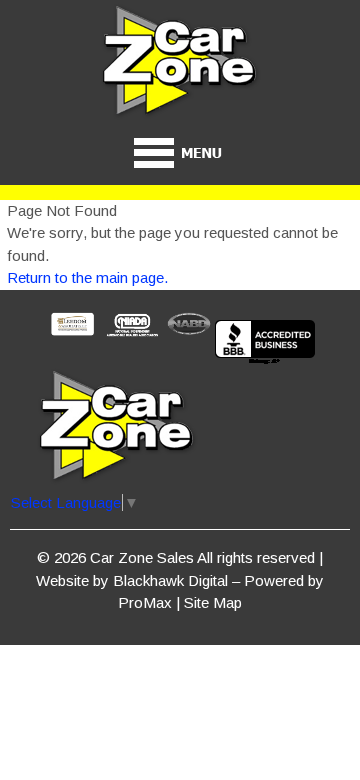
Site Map (213, 602)
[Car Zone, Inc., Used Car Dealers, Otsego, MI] (265, 344)
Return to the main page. (87, 277)
